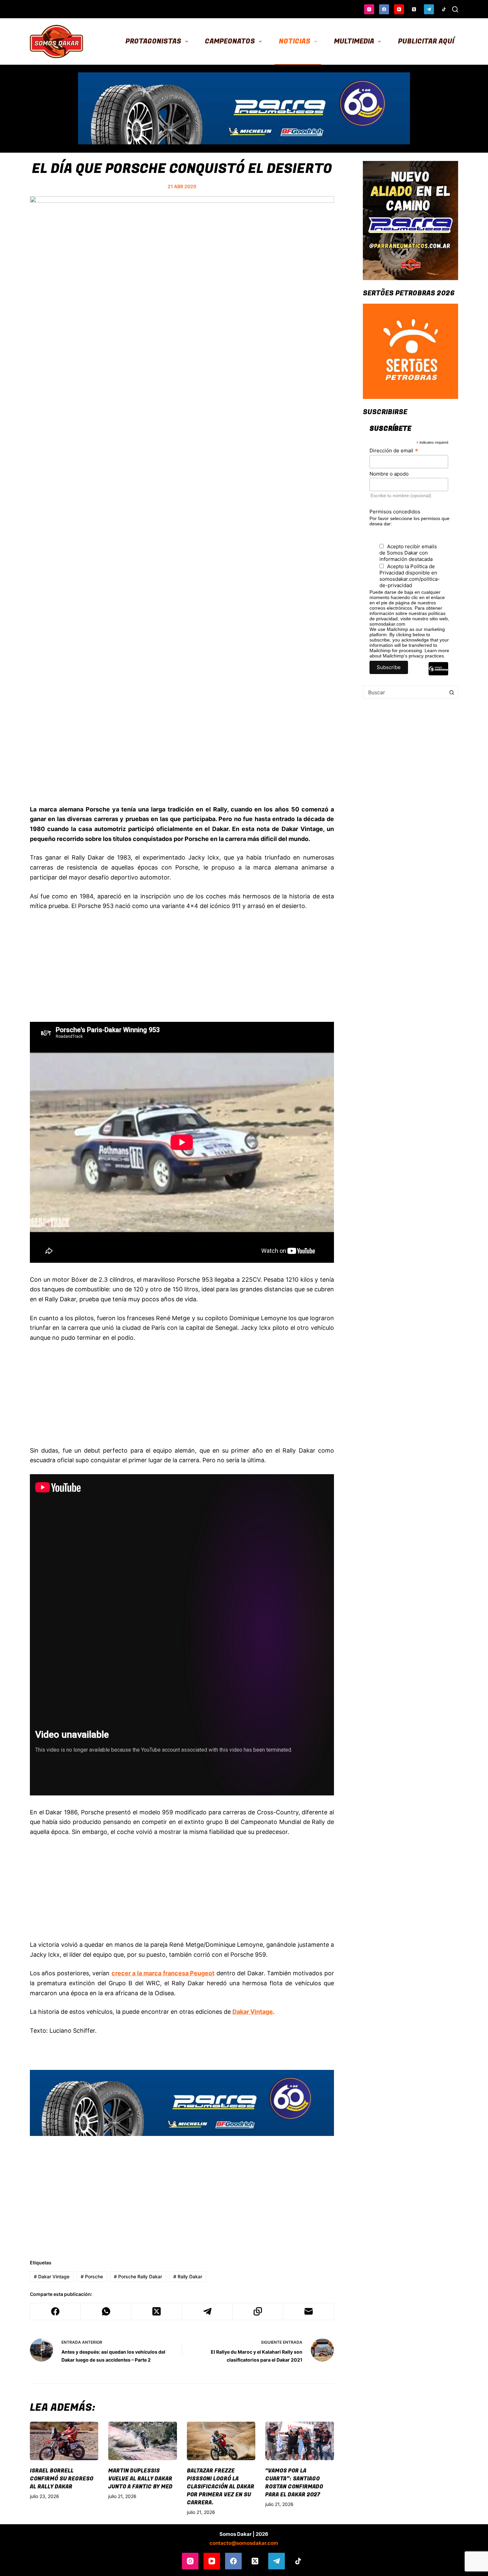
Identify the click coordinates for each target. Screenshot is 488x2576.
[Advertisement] (182, 757)
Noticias (295, 41)
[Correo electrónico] (308, 2312)
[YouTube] (399, 9)
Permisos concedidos (395, 512)
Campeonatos (230, 41)
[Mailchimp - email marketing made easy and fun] (438, 674)
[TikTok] (444, 9)
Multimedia (354, 41)
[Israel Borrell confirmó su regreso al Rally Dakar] (64, 2441)
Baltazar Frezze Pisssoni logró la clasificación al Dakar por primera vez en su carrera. (221, 2487)
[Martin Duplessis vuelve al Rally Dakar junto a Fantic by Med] (142, 2441)
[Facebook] (384, 9)
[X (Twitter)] (414, 9)
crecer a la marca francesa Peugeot (163, 1973)
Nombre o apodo (389, 474)
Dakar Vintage (52, 2276)
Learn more (437, 650)
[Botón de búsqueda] (451, 692)
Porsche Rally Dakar (138, 2276)
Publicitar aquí (426, 41)
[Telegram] (429, 9)
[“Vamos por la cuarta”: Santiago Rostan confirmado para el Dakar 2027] (299, 2441)
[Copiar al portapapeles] (258, 2312)
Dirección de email (394, 450)
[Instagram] (369, 9)
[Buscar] (455, 9)
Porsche (92, 2276)
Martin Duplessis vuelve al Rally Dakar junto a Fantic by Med (140, 2479)
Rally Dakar (188, 2276)
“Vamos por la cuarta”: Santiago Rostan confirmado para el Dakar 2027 (294, 2483)
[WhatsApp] (106, 2312)
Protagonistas (153, 41)
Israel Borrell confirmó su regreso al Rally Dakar (62, 2479)
